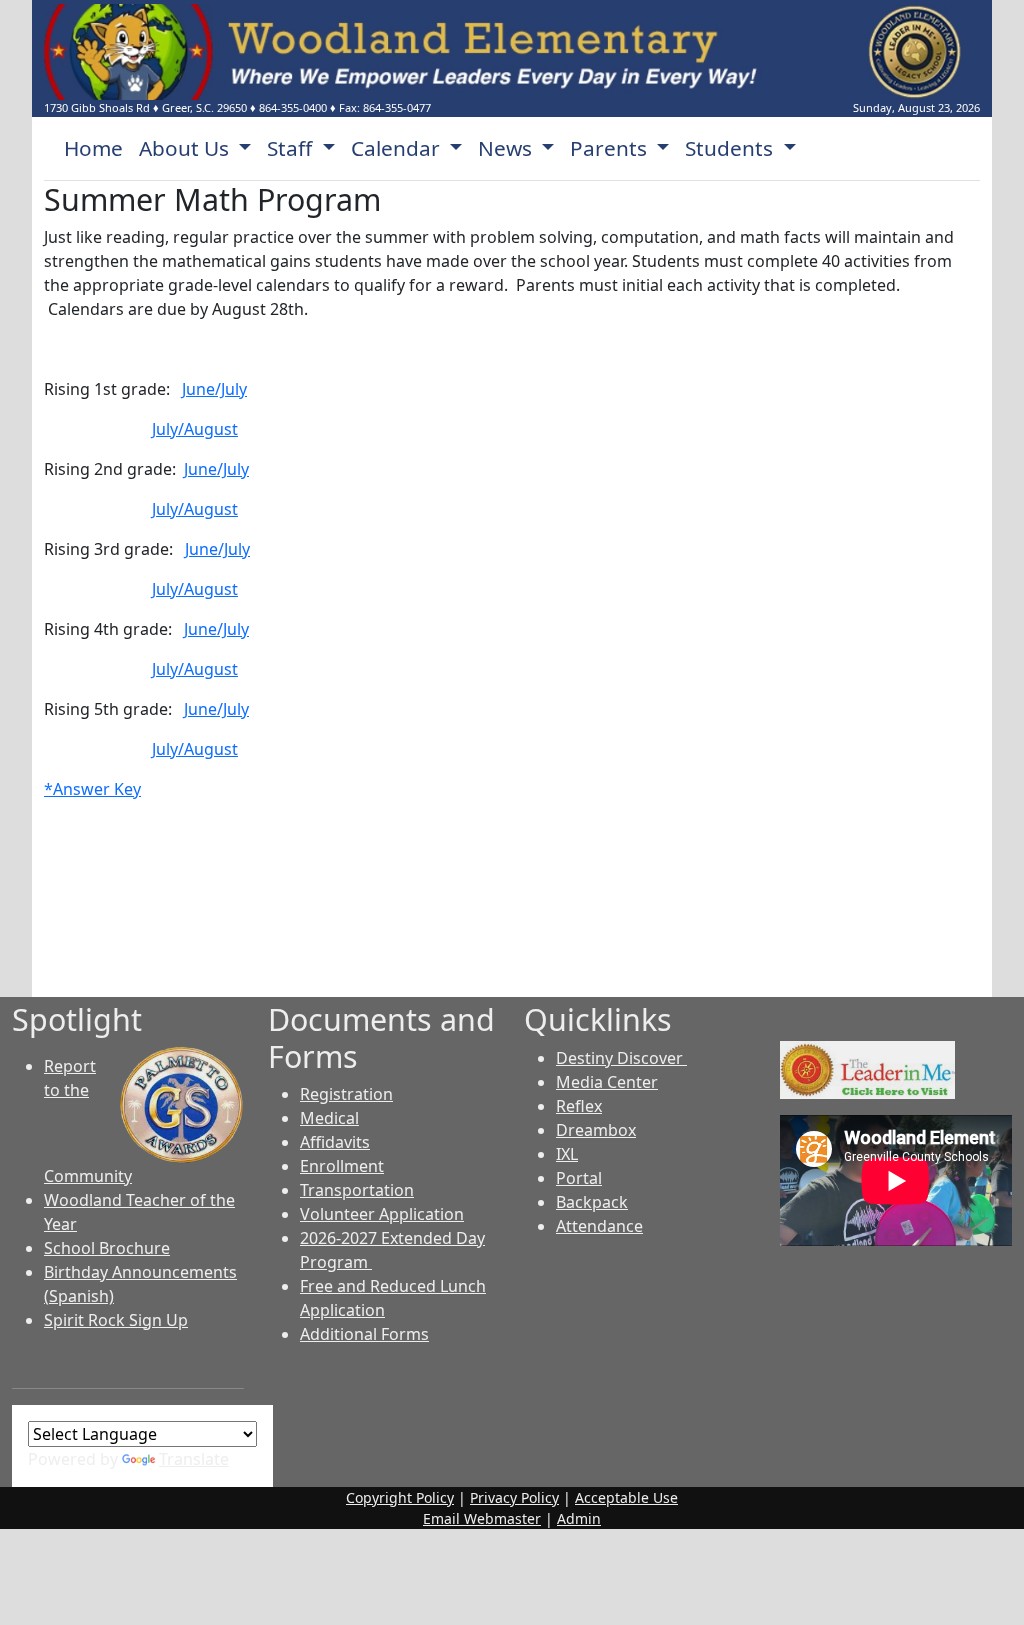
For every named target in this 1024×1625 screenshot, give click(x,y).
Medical (329, 1118)
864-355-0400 (293, 107)
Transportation (357, 1190)
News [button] (507, 148)
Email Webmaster (482, 1518)
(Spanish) (79, 1296)
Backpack (592, 1202)
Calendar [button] (398, 148)
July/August (195, 429)
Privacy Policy (514, 1497)
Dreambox (596, 1130)
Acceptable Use (626, 1497)
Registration (346, 1094)
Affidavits (335, 1142)
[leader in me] (867, 1068)
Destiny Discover (621, 1058)
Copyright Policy (400, 1497)
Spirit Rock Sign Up (116, 1320)
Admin (579, 1518)
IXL (567, 1154)
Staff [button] (292, 148)
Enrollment (342, 1166)
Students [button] (731, 148)
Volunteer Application (382, 1214)
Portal (579, 1178)
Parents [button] (611, 148)
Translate (194, 1459)
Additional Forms (364, 1334)
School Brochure (107, 1248)
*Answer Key (92, 789)
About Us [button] (186, 148)
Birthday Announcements (140, 1272)
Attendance (599, 1226)
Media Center (607, 1082)
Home (93, 148)
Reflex (579, 1106)
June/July (214, 389)
